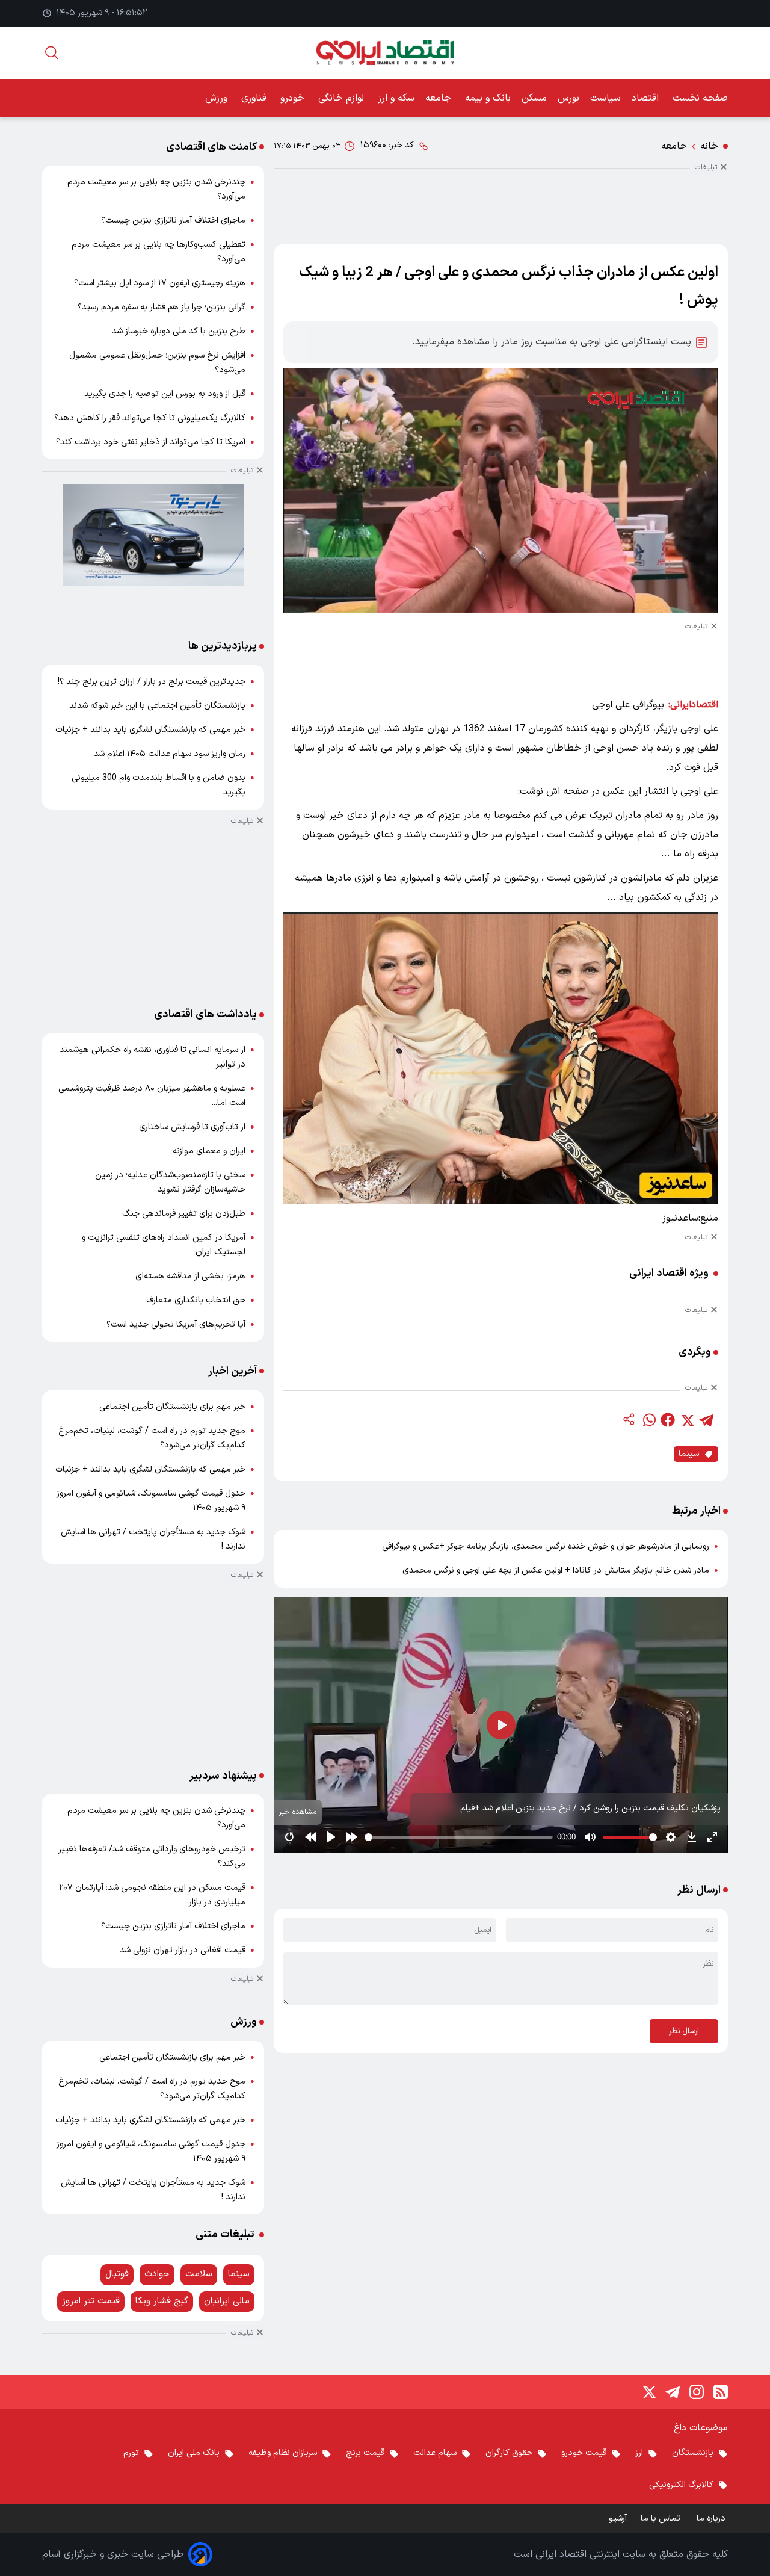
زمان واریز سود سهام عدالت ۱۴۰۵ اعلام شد (170, 754)
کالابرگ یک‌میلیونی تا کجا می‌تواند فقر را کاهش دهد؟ (150, 418)
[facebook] (668, 1420)
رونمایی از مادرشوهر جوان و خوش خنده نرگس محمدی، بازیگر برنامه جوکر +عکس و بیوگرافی (546, 1547)
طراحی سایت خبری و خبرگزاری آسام (113, 2554)
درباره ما (712, 2519)
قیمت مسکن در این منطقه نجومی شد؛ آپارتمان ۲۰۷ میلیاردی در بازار (152, 1895)
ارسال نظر (684, 2031)
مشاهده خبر (298, 1812)
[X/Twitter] (648, 2392)
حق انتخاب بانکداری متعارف (196, 1300)
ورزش (218, 98)
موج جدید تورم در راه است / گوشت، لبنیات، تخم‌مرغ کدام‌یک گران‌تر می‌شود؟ (152, 1438)
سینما (689, 1454)
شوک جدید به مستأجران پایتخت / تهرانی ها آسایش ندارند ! (153, 1539)
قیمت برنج (365, 2453)
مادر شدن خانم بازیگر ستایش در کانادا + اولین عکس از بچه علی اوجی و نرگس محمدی (556, 1571)
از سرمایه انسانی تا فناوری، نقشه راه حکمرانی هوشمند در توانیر (152, 1057)
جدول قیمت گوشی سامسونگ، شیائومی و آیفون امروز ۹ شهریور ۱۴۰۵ (151, 1501)
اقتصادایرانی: (693, 705)
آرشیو (618, 2519)
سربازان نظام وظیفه (283, 2453)
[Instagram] (697, 2392)
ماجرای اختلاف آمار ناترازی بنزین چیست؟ (173, 221)
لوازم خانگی (343, 98)
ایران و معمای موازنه (209, 1151)
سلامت (199, 2274)
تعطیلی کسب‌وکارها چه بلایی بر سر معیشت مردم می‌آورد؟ (159, 252)
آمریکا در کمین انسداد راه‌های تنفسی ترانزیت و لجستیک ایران (164, 1245)
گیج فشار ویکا (162, 2301)
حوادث (157, 2274)
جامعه (440, 98)
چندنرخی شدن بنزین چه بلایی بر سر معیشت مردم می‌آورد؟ (156, 189)
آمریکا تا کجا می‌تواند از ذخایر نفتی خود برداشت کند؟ (151, 442)
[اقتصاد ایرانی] (385, 53)
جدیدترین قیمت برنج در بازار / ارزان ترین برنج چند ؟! (152, 682)
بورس (568, 98)
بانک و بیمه (488, 98)
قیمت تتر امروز (91, 2301)
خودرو (294, 98)
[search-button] (52, 53)
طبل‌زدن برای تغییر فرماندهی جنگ (184, 1214)
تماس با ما (662, 2519)
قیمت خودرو (584, 2453)
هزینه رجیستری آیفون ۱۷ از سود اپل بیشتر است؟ (160, 283)
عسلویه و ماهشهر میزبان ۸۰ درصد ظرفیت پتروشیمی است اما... (152, 1096)
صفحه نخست (700, 98)
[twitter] (687, 1420)
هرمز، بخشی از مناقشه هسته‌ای (190, 1276)
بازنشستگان (693, 2453)
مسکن (534, 98)
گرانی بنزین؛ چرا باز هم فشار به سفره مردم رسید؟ (162, 307)
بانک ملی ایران (194, 2453)
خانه (709, 146)
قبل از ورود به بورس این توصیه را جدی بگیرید (165, 394)
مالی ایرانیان (227, 2301)
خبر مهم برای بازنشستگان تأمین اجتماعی (172, 1407)
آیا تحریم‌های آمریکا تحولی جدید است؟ (176, 1324)
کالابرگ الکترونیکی (681, 2485)
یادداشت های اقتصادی (205, 1014)
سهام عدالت (435, 2453)
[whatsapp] (648, 1420)
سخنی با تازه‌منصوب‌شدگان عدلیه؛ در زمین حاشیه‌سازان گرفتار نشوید (170, 1182)
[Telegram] (673, 2392)
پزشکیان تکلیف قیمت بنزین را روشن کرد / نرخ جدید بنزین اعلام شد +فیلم (590, 1808)
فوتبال (117, 2274)
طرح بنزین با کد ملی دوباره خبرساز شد (179, 331)
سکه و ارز (396, 98)
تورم (131, 2453)
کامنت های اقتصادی (211, 147)
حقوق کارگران (509, 2453)
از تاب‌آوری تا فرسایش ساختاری (192, 1127)
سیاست (605, 98)
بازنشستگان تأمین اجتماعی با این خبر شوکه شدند (157, 706)
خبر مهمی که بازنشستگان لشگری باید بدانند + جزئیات (150, 730)
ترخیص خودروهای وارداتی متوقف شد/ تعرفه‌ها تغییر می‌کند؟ (152, 1856)
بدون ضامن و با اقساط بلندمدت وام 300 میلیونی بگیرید (159, 785)
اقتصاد (647, 98)
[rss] (721, 2392)
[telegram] (706, 1420)
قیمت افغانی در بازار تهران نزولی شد (183, 1950)
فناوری (255, 98)
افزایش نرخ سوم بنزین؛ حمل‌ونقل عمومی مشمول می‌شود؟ (157, 363)
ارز (639, 2453)
